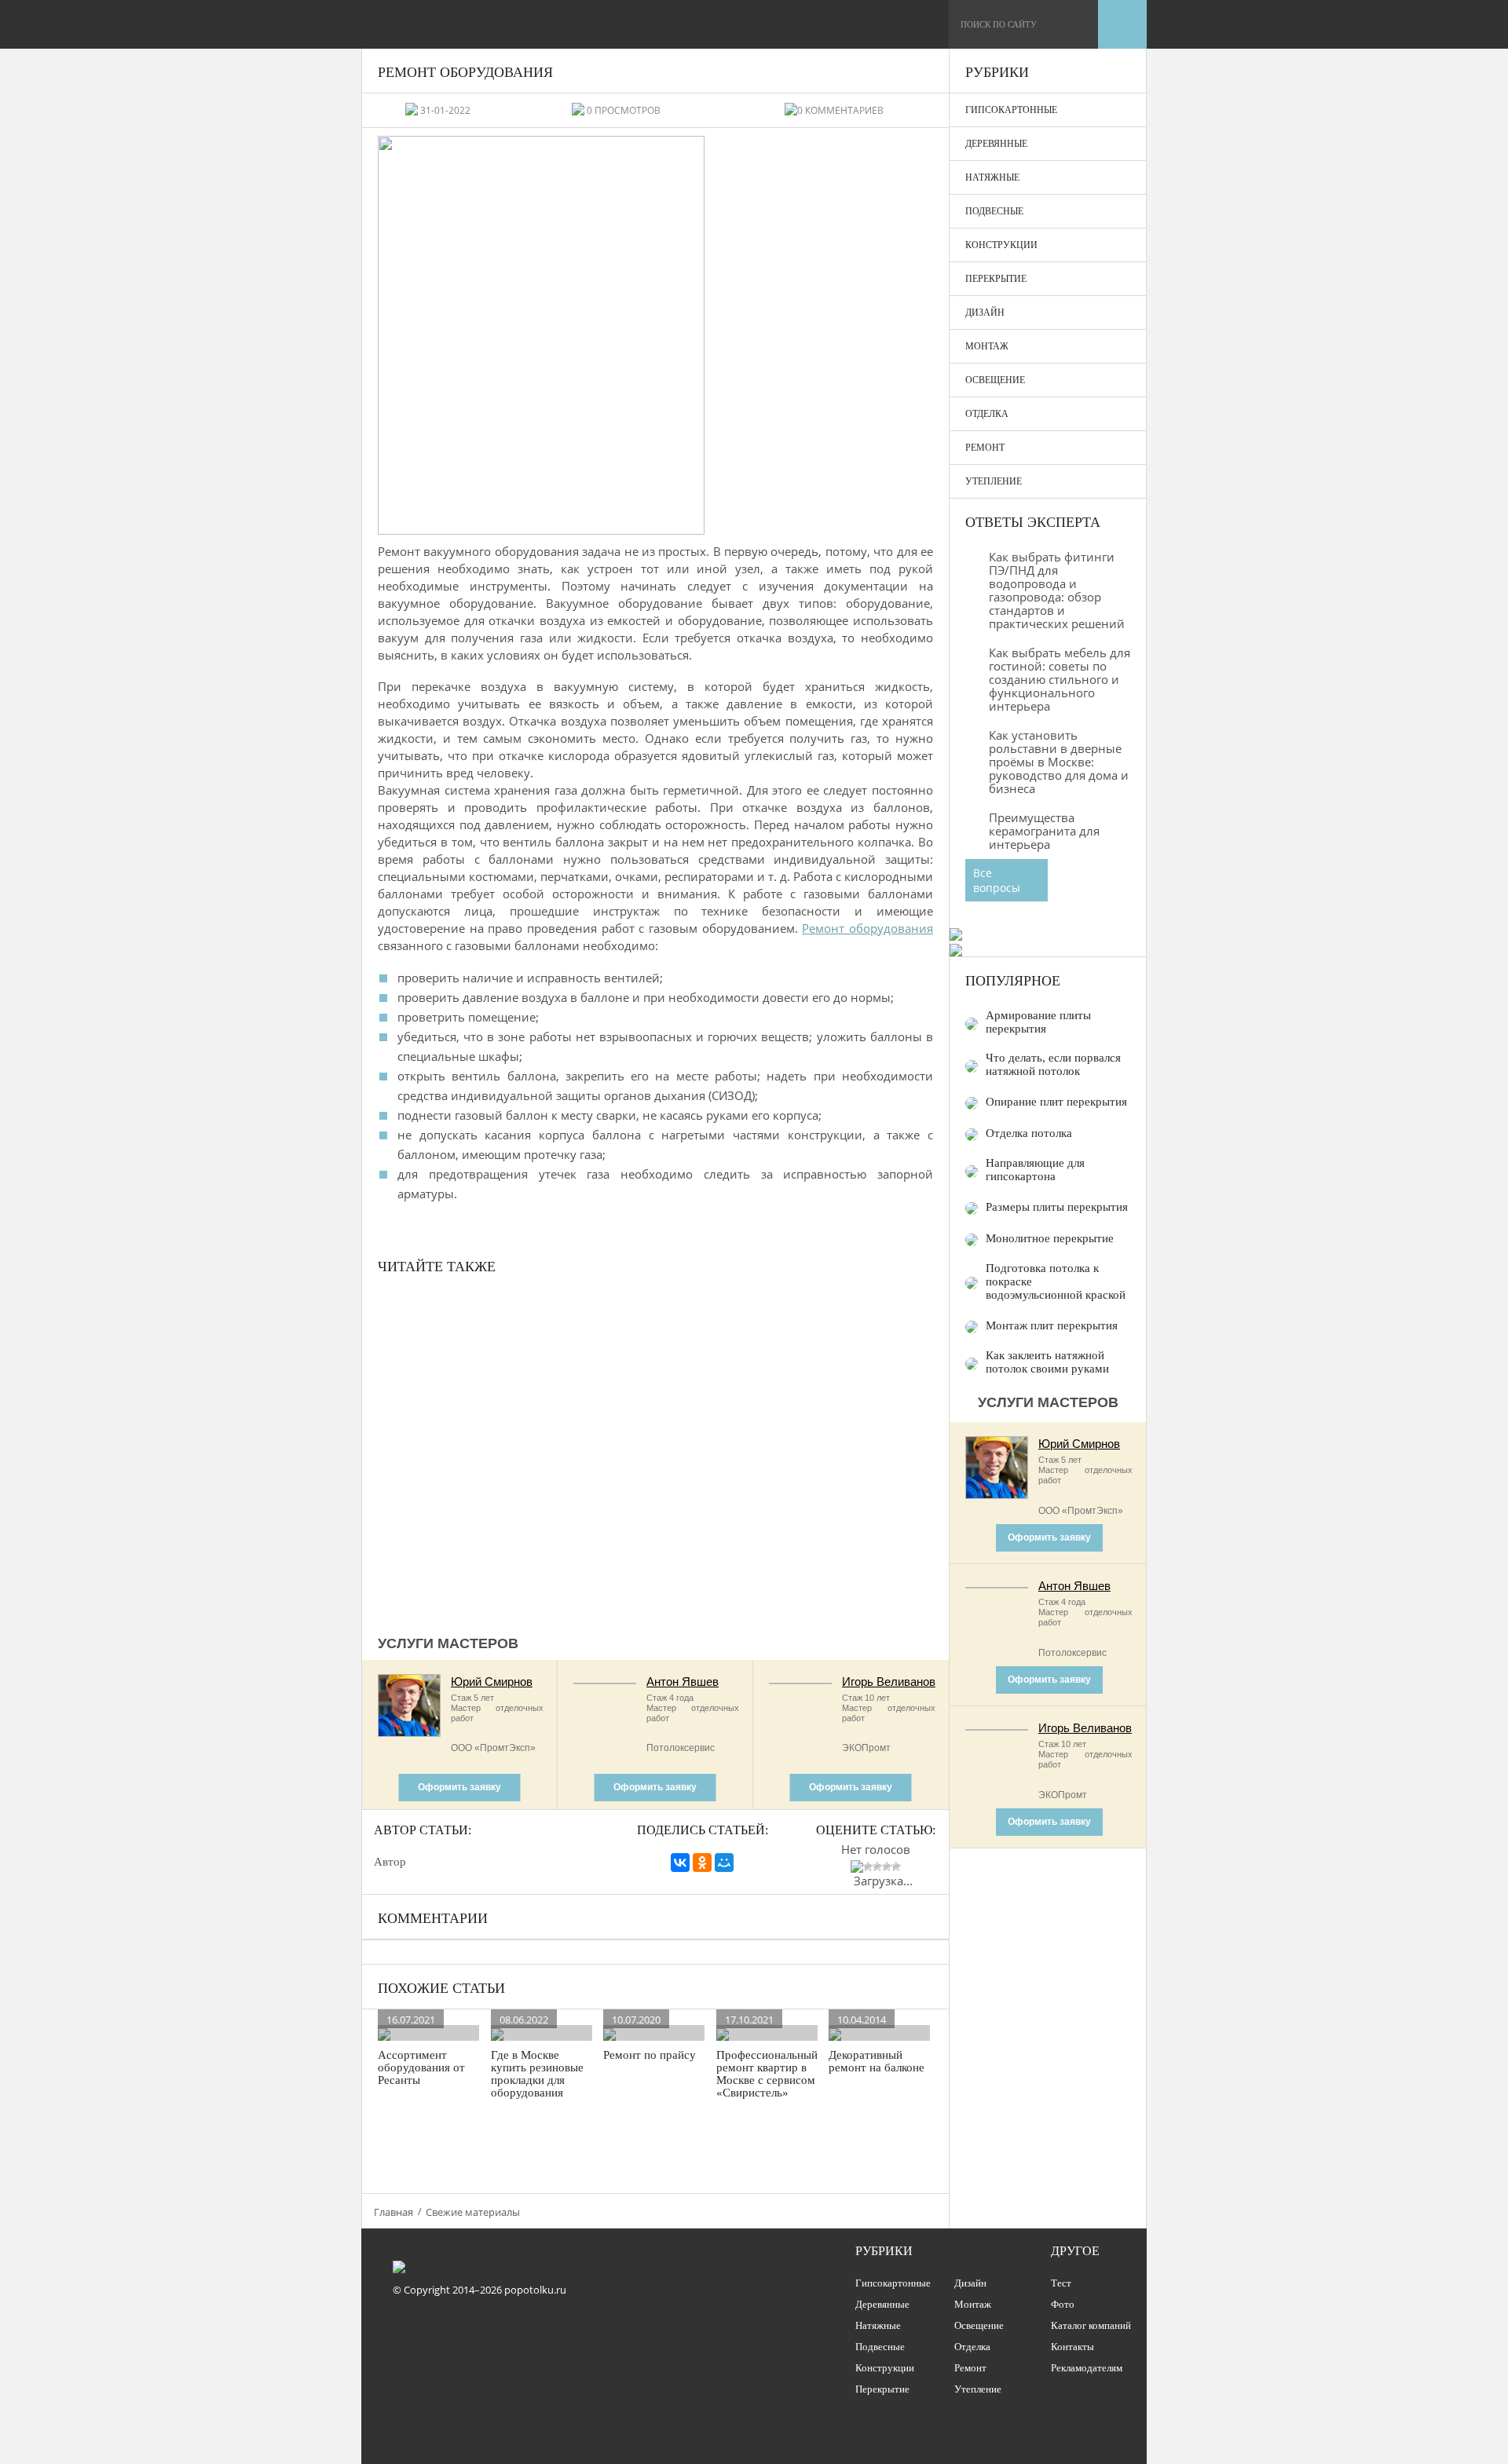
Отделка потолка (1029, 1133)
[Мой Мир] (724, 1863)
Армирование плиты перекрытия (1038, 1022)
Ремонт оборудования (867, 928)
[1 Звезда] (857, 1866)
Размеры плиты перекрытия (1057, 1207)
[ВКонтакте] (680, 1863)
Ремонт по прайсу (650, 2055)
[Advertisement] (655, 1453)
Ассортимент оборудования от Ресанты (421, 2067)
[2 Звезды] (868, 1866)
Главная (393, 2212)
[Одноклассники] (702, 1863)
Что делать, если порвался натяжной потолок (1053, 1064)
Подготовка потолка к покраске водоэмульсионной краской (1056, 1281)
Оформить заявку (459, 1787)
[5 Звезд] (896, 1866)
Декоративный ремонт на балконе (877, 2061)
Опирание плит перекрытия (1056, 1102)
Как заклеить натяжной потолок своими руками (1047, 1362)
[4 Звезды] (887, 1866)
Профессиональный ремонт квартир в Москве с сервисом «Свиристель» (767, 2074)
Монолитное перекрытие (1050, 1238)
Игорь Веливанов (889, 1682)
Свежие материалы (473, 2212)
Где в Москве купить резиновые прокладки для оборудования (537, 2074)
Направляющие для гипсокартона (1035, 1170)
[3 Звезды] (877, 1866)
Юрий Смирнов (492, 1682)
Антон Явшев (683, 1682)
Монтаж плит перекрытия (1052, 1325)
